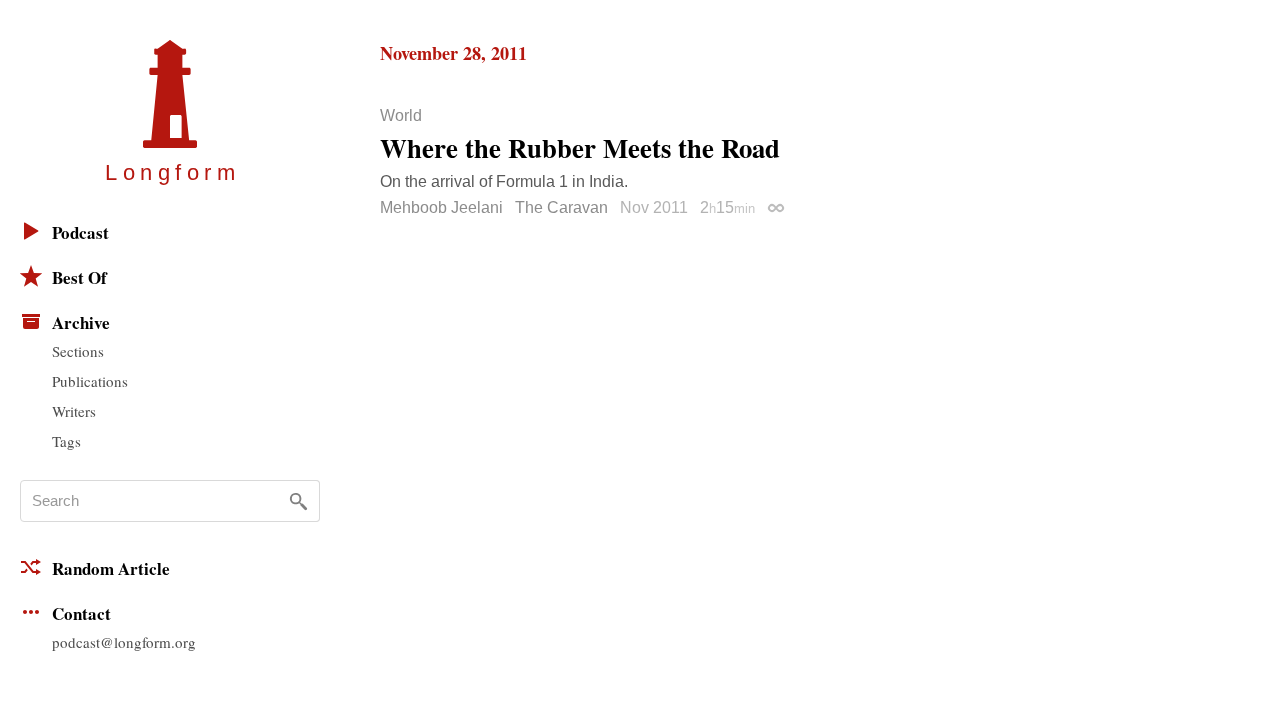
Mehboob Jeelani (441, 207)
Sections (78, 351)
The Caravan (561, 207)
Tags (66, 441)
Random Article (111, 568)
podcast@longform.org (124, 642)
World (401, 116)
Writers (74, 411)
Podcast (80, 232)
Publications (90, 381)
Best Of (79, 277)
